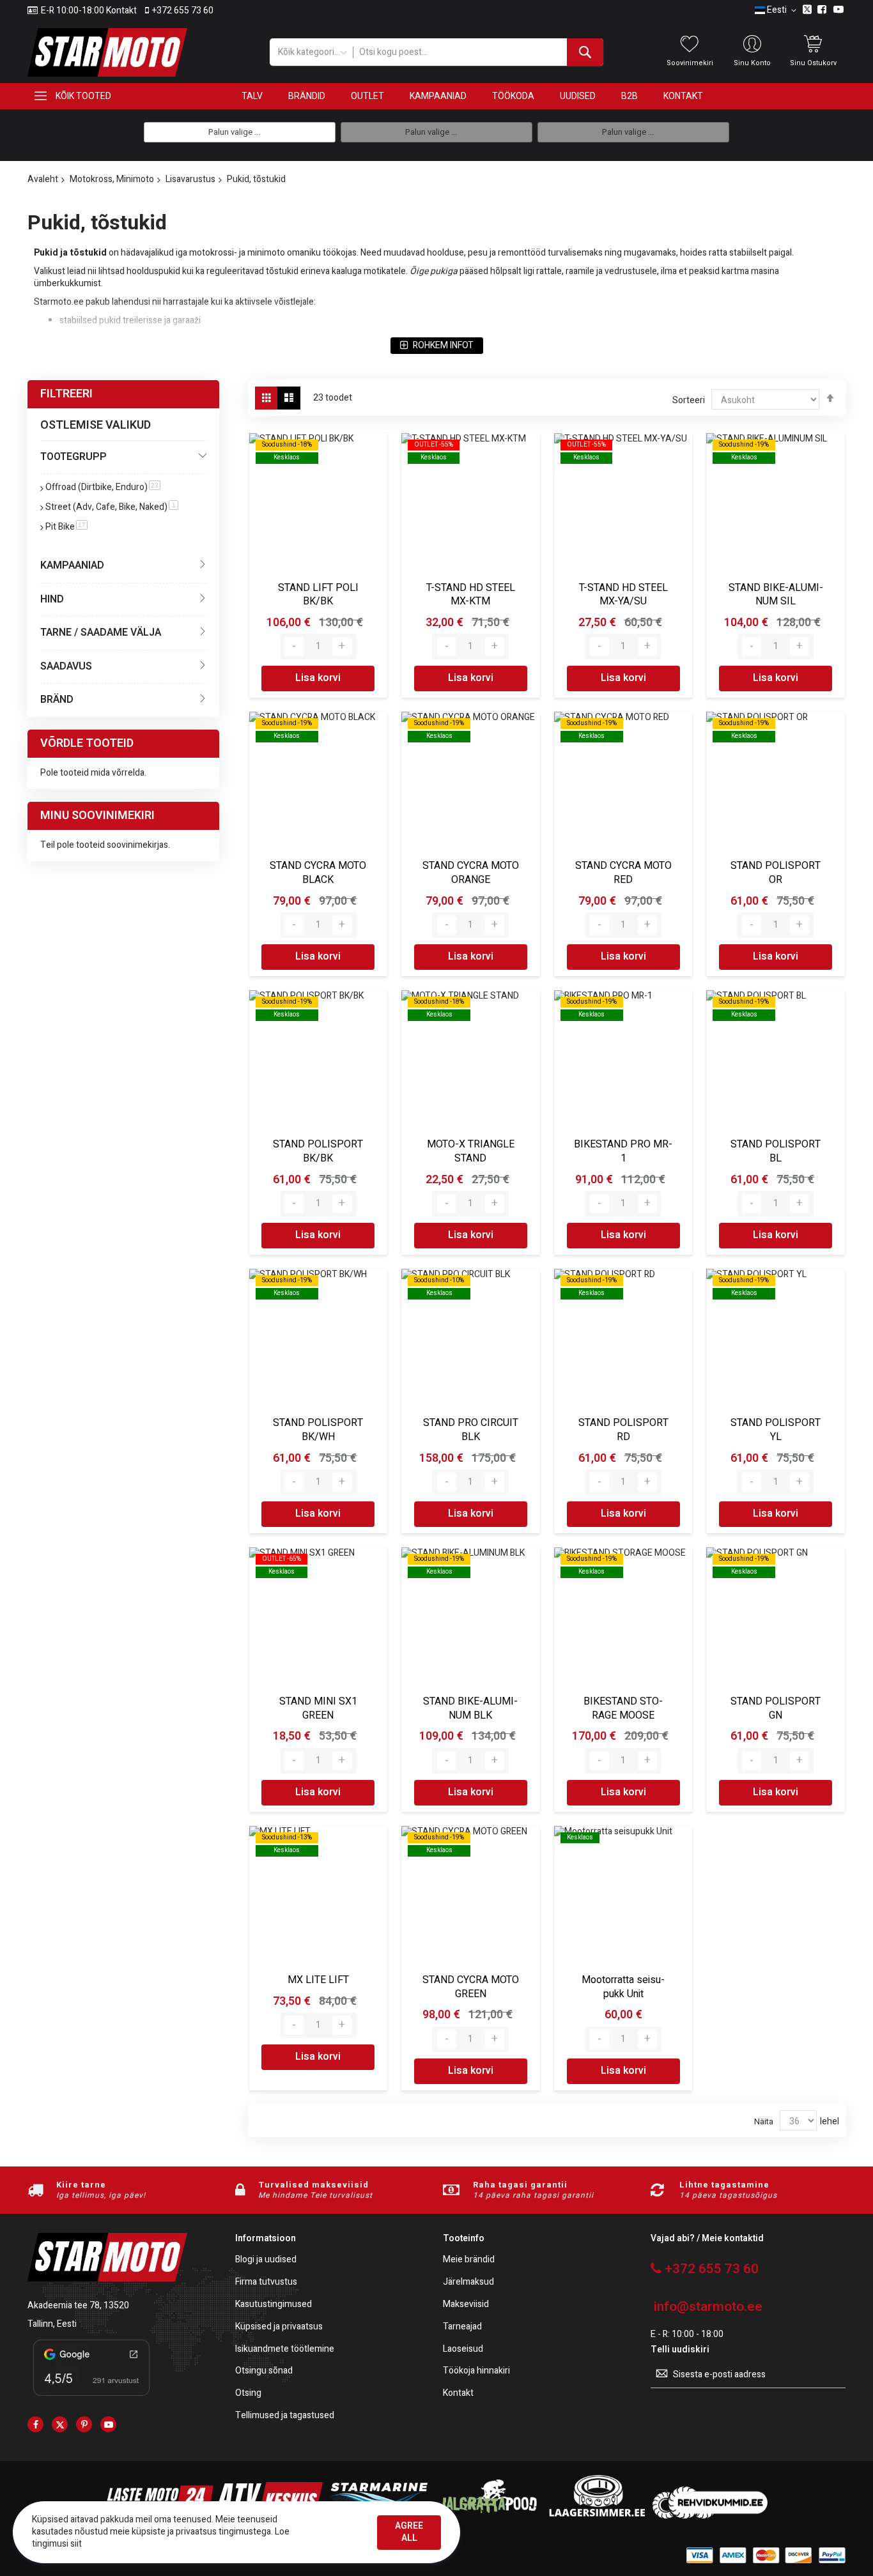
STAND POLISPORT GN (776, 1708)
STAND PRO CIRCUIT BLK (471, 1430)
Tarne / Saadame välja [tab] (101, 632)
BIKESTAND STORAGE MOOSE (623, 1708)
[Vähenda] (294, 647)
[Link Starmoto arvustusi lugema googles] (91, 2398)
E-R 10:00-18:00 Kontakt (89, 11)
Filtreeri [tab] (66, 394)
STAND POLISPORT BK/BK (318, 1151)
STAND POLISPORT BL (776, 1151)
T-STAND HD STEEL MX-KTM (471, 595)
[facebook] (35, 2424)
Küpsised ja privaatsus (279, 2327)
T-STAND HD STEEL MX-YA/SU (623, 595)
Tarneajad (462, 2327)
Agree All (409, 2532)
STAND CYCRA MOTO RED (623, 873)
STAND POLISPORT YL (776, 1430)
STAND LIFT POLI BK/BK (318, 595)
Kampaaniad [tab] (72, 565)
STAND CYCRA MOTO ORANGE (471, 873)
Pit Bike (66, 527)
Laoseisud (463, 2350)
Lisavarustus (190, 179)
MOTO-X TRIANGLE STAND (471, 1151)
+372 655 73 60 (183, 11)
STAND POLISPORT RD (623, 1430)
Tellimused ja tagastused (285, 2416)
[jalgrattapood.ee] (488, 2516)
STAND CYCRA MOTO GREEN (471, 1987)
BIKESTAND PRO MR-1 (623, 1151)
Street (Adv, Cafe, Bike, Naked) (112, 507)
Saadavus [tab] (66, 666)
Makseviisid (466, 2305)
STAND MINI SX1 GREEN (318, 1708)
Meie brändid (469, 2260)
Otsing (248, 2394)
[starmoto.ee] (107, 52)
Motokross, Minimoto (112, 179)
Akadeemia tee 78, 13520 (78, 2305)
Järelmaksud (468, 2282)
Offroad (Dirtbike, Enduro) (103, 487)
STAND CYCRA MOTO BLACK (318, 873)
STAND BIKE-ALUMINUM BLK (470, 1708)
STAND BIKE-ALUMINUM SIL (776, 595)
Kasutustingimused (274, 2305)
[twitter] (60, 2424)
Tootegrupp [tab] (73, 457)
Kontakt (458, 2394)
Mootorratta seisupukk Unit (623, 1987)
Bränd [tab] (57, 700)
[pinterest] (84, 2424)
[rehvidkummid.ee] (710, 2516)
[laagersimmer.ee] (597, 2516)
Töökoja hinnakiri (476, 2371)
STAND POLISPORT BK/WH (318, 1430)
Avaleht (43, 179)
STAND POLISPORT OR (776, 873)
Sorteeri (689, 400)
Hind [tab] (52, 599)
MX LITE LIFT (318, 1980)
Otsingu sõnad (264, 2371)
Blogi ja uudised (266, 2260)
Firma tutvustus (266, 2282)
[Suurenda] (342, 647)
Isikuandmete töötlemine (285, 2350)
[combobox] (478, 52)
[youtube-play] (108, 2424)
